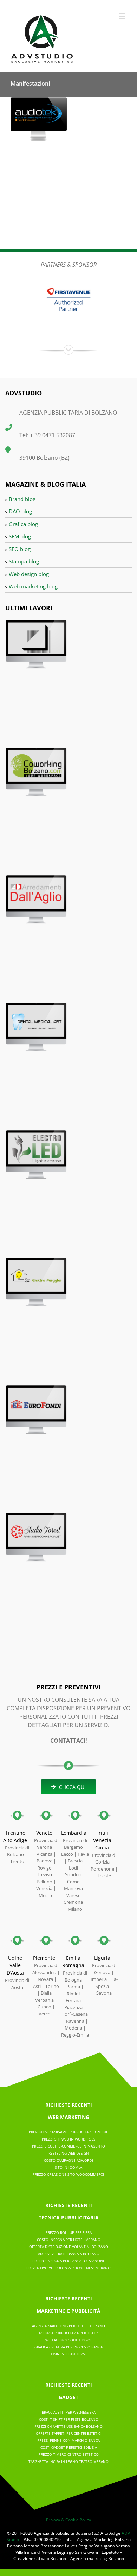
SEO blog (20, 549)
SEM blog (20, 536)
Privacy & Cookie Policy (68, 2520)
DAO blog (20, 511)
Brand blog (22, 499)
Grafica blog (23, 524)
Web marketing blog (33, 586)
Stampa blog (24, 561)
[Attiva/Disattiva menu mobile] (123, 16)
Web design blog (29, 574)
